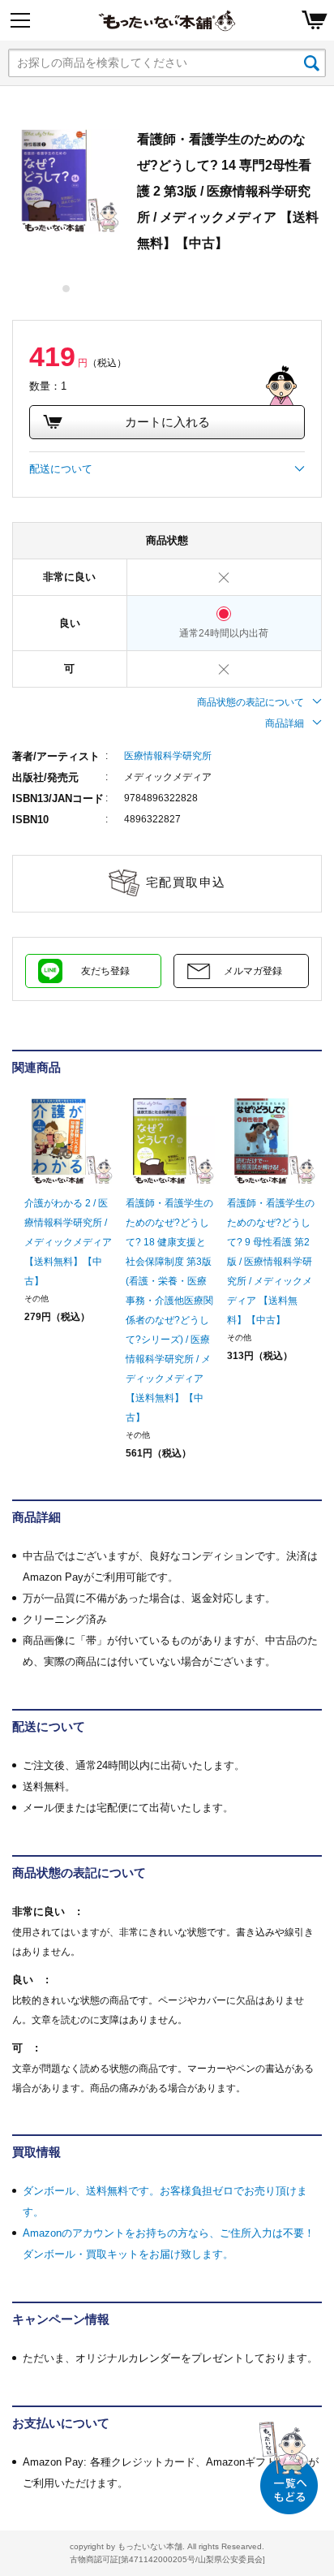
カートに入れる (167, 422)
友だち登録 (105, 971)
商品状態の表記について (250, 702)
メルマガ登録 (253, 971)
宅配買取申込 (186, 882)
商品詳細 (285, 723)
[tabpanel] (66, 180)
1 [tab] (67, 289)
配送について (61, 469)
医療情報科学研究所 (168, 756)
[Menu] (20, 20)
